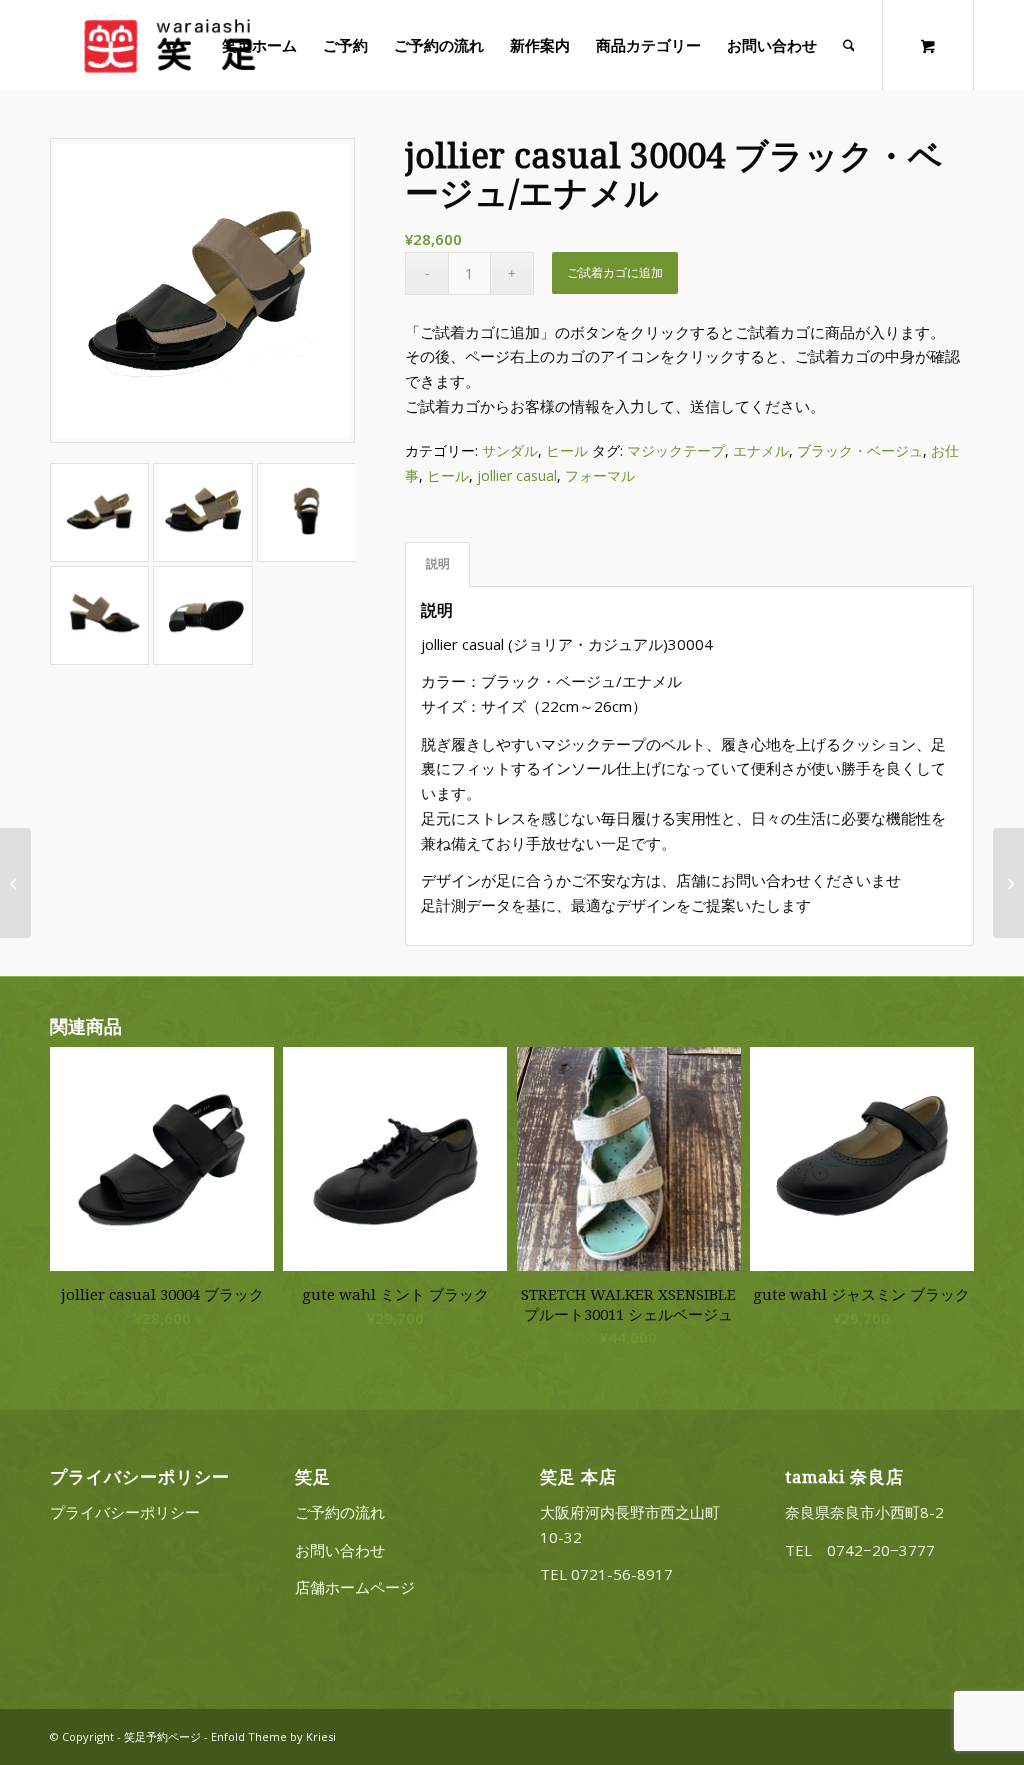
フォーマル (600, 475)
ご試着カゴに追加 (615, 272)
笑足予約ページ (162, 1736)
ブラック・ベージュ (860, 450)
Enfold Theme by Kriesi (273, 1736)
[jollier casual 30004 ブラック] (1008, 883)
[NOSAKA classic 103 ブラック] (15, 883)
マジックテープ (676, 450)
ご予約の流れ (340, 1512)
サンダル (510, 450)
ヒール (567, 450)
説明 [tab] (438, 563)
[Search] (849, 45)
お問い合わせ (340, 1550)
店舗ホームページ (355, 1587)
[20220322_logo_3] (167, 45)
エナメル (761, 450)
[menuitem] (259, 45)
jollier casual (517, 475)
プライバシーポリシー (125, 1512)
